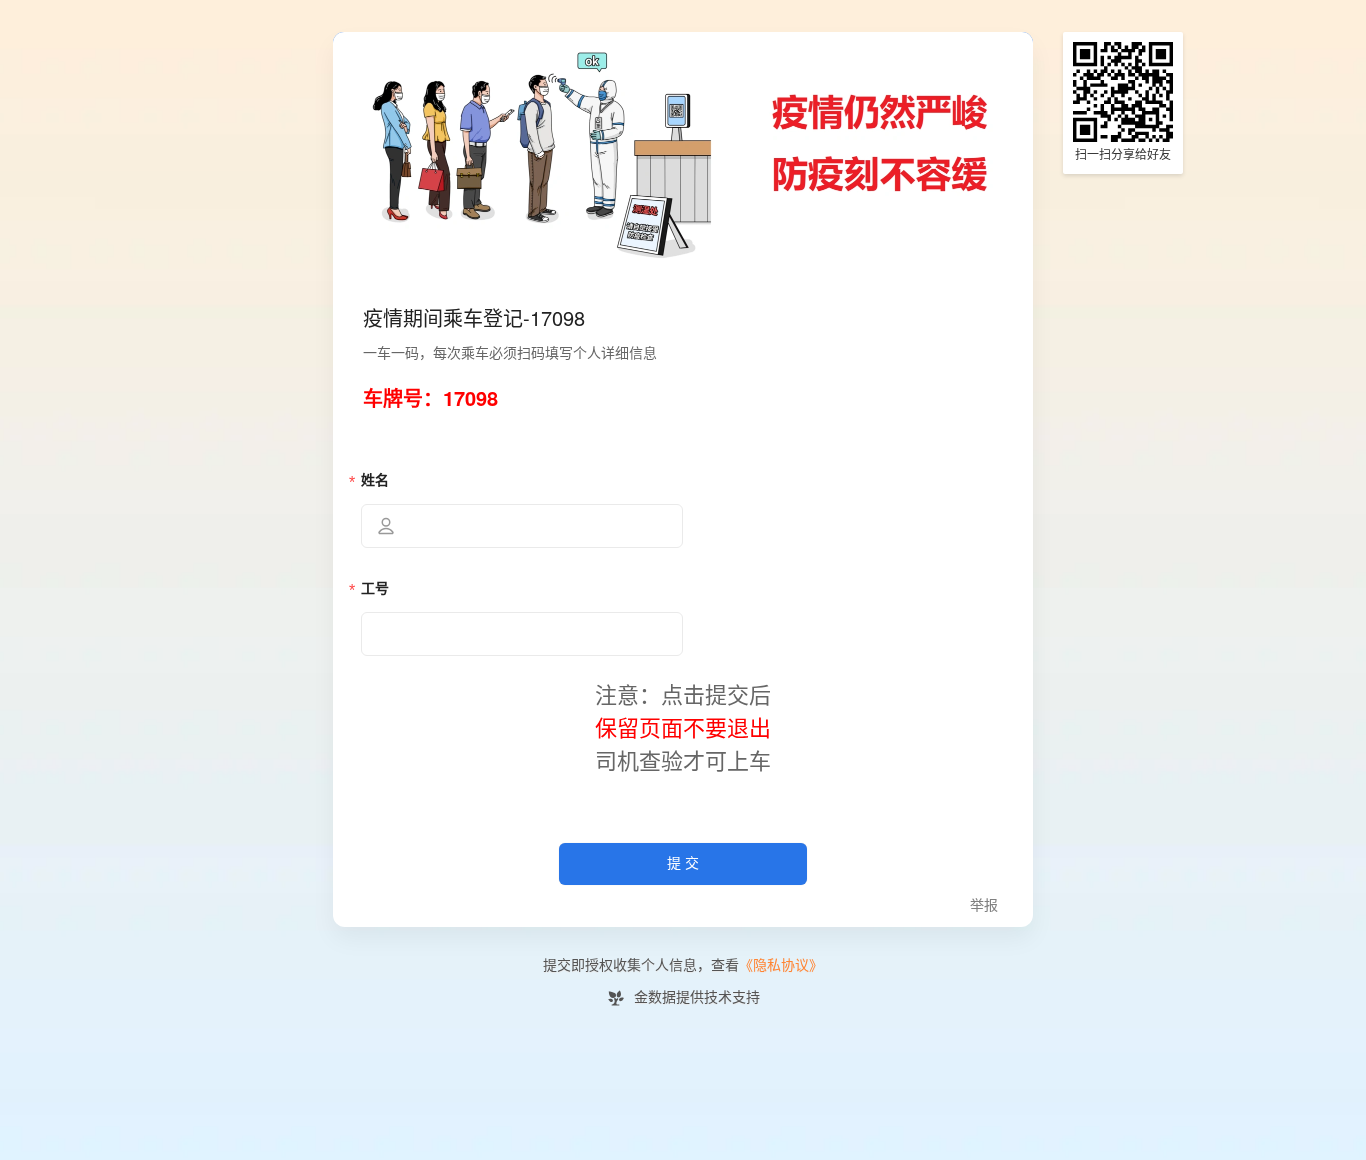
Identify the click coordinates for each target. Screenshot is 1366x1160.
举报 (984, 905)
